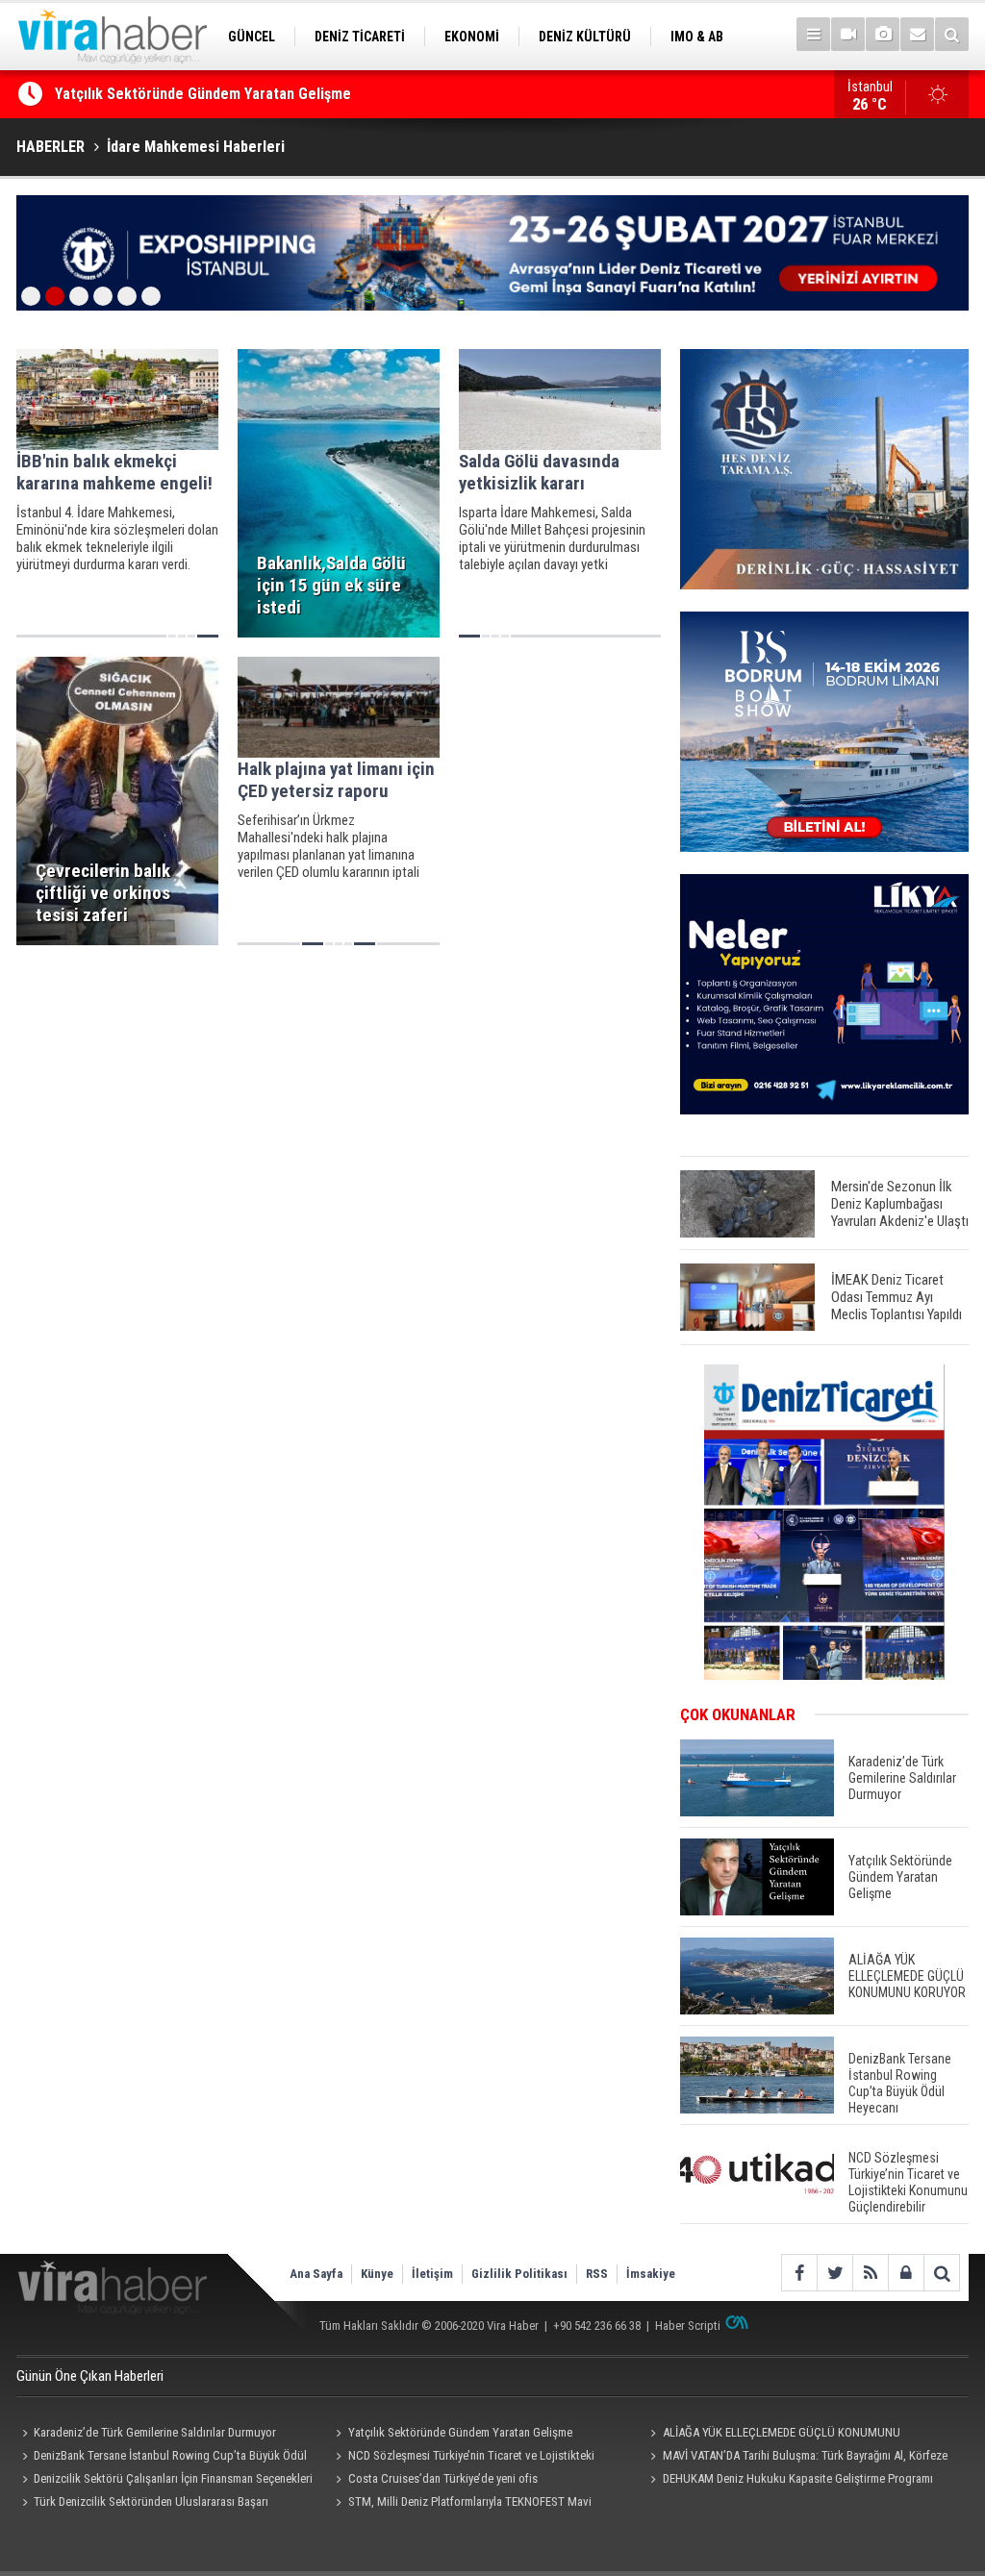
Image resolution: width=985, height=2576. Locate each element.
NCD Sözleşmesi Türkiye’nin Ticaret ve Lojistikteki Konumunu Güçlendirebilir (463, 2458)
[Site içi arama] (952, 34)
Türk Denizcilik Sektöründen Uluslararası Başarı (151, 2501)
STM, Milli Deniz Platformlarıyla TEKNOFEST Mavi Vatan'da (461, 2504)
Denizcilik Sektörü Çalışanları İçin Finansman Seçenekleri (173, 2478)
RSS (597, 2274)
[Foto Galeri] (883, 34)
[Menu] (813, 34)
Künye (377, 2274)
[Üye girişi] (906, 2273)
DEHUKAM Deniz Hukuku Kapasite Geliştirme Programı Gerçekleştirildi (788, 2481)
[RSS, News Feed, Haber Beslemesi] (870, 2273)
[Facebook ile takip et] (799, 2273)
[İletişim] (917, 34)
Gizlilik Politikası (519, 2274)
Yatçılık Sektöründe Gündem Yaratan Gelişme (203, 94)
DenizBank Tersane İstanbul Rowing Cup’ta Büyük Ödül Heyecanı (162, 2458)
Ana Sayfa (316, 2274)
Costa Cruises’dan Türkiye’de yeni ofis (443, 2478)
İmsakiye (651, 2274)
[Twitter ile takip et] (834, 2273)
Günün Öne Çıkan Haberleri (90, 2376)
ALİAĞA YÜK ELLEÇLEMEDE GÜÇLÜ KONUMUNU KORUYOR (772, 2435)
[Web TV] (848, 34)
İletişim (432, 2274)
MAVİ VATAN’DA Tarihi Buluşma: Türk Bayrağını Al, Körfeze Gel (796, 2458)
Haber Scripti (688, 2326)
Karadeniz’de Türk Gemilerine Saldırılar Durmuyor (155, 2432)
